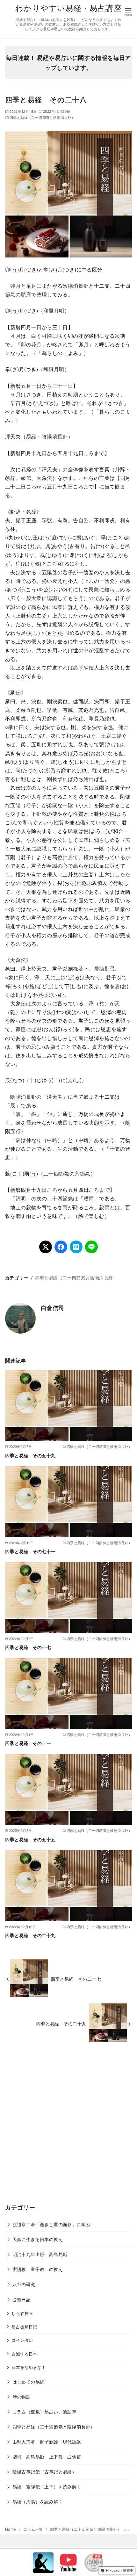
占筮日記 (22, 2299)
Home (11, 2529)
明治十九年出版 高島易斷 (40, 2254)
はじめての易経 (29, 2381)
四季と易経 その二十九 (30, 1935)
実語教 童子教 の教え (38, 2269)
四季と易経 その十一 (28, 1743)
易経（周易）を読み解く (38, 2501)
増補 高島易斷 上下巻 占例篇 (47, 2456)
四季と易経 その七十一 (30, 1551)
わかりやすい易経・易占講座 (68, 7)
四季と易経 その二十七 (76, 1979)
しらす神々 (22, 2313)
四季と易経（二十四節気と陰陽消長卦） (42, 117)
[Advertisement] (68, 2127)
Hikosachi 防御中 (120, 2570)
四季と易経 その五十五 (30, 1839)
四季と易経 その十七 (28, 1647)
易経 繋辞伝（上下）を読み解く (47, 2486)
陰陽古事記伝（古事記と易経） (45, 2471)
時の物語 (22, 2396)
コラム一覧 (34, 2529)
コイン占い (22, 2340)
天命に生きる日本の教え (38, 2239)
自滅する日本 (24, 2354)
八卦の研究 (24, 2284)
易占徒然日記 (24, 2327)
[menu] (128, 11)
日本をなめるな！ (29, 2367)
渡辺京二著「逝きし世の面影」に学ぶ (51, 2224)
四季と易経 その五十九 (30, 1455)
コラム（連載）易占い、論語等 (45, 2411)
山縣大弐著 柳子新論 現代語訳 (47, 2441)
